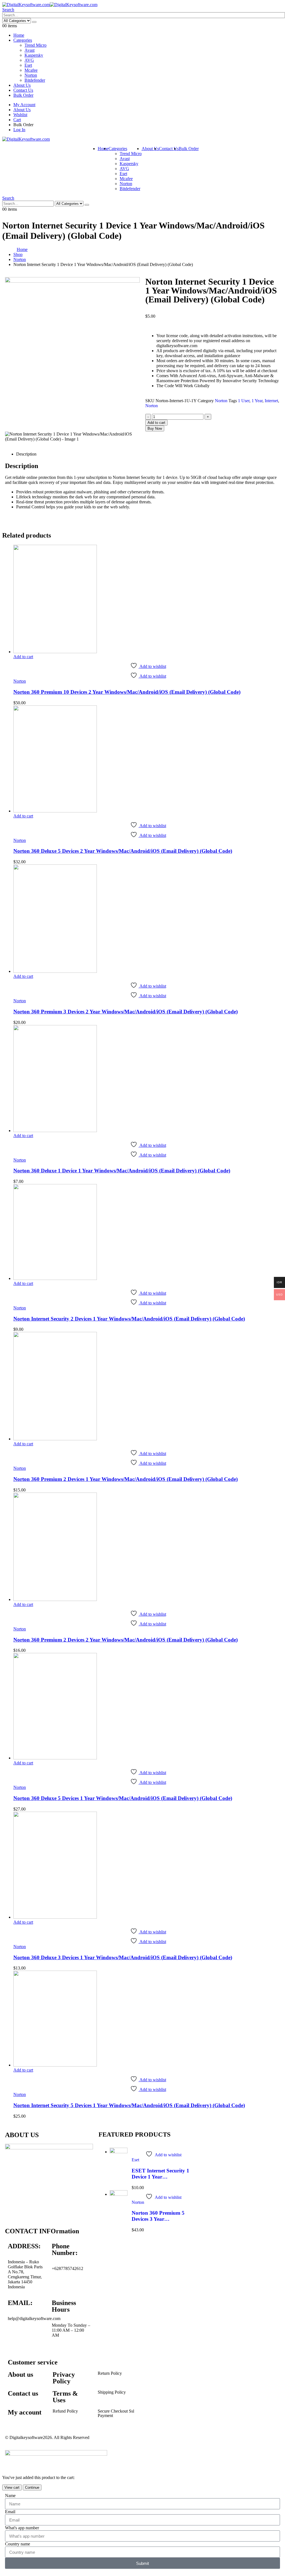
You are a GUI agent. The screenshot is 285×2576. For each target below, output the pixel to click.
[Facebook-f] (15, 2338)
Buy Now (155, 428)
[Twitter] (30, 2338)
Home (19, 35)
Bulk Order (23, 95)
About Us (22, 85)
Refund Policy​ (65, 2411)
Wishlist (20, 115)
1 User (244, 401)
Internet (271, 401)
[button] (8, 10)
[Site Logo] (50, 5)
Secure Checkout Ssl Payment (116, 2413)
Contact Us (23, 90)
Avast (30, 50)
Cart (17, 120)
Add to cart (156, 423)
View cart (12, 2487)
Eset (28, 65)
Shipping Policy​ (112, 2392)
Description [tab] (26, 454)
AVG (29, 60)
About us (20, 2374)
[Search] (34, 22)
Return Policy (110, 2373)
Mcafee (31, 70)
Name (10, 2496)
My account (25, 2412)
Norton (31, 75)
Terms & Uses (65, 2397)
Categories (23, 40)
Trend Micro (35, 45)
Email (10, 2512)
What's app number (22, 2528)
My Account (24, 105)
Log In (19, 130)
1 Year (257, 401)
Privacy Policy (64, 2378)
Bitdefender (35, 80)
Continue (32, 2487)
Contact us (23, 2393)
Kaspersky (34, 55)
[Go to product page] (148, 600)
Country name (18, 2544)
